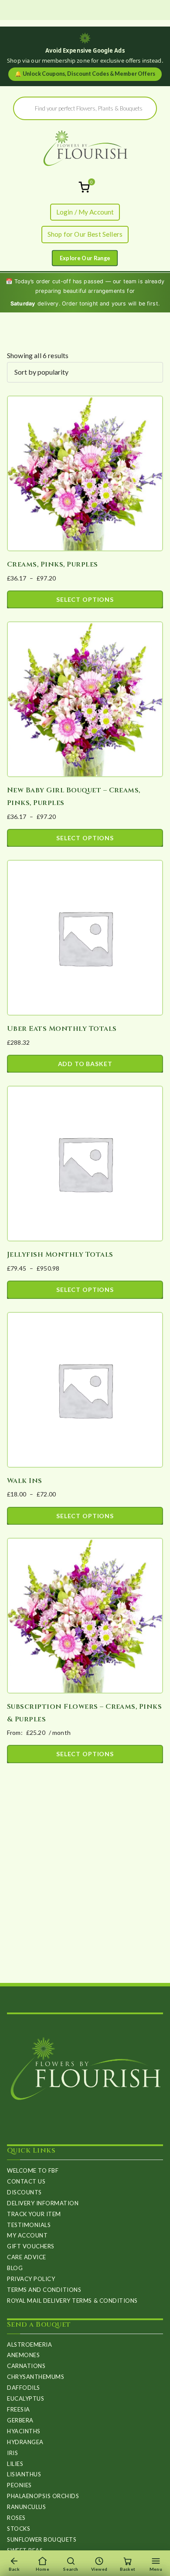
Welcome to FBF (33, 2170)
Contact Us (26, 2181)
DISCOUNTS (24, 2192)
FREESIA (19, 2409)
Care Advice (27, 2257)
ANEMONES (23, 2355)
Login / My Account (85, 212)
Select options (85, 599)
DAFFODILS (24, 2388)
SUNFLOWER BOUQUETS (42, 2539)
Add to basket (85, 1064)
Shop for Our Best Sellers (85, 234)
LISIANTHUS (24, 2474)
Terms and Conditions (44, 2290)
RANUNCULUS (26, 2507)
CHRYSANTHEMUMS (36, 2377)
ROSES (16, 2518)
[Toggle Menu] (85, 258)
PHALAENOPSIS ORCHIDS (43, 2496)
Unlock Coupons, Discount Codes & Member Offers (85, 74)
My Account (27, 2235)
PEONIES (19, 2485)
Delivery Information (43, 2203)
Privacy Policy (31, 2279)
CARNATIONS (26, 2366)
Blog (15, 2268)
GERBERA (20, 2420)
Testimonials (29, 2225)
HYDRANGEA (25, 2442)
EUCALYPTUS (25, 2398)
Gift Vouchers (31, 2246)
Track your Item (34, 2214)
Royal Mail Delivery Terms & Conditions (72, 2301)
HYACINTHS (24, 2431)
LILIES (15, 2464)
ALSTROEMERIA (29, 2345)
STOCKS (19, 2529)
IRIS (12, 2453)
